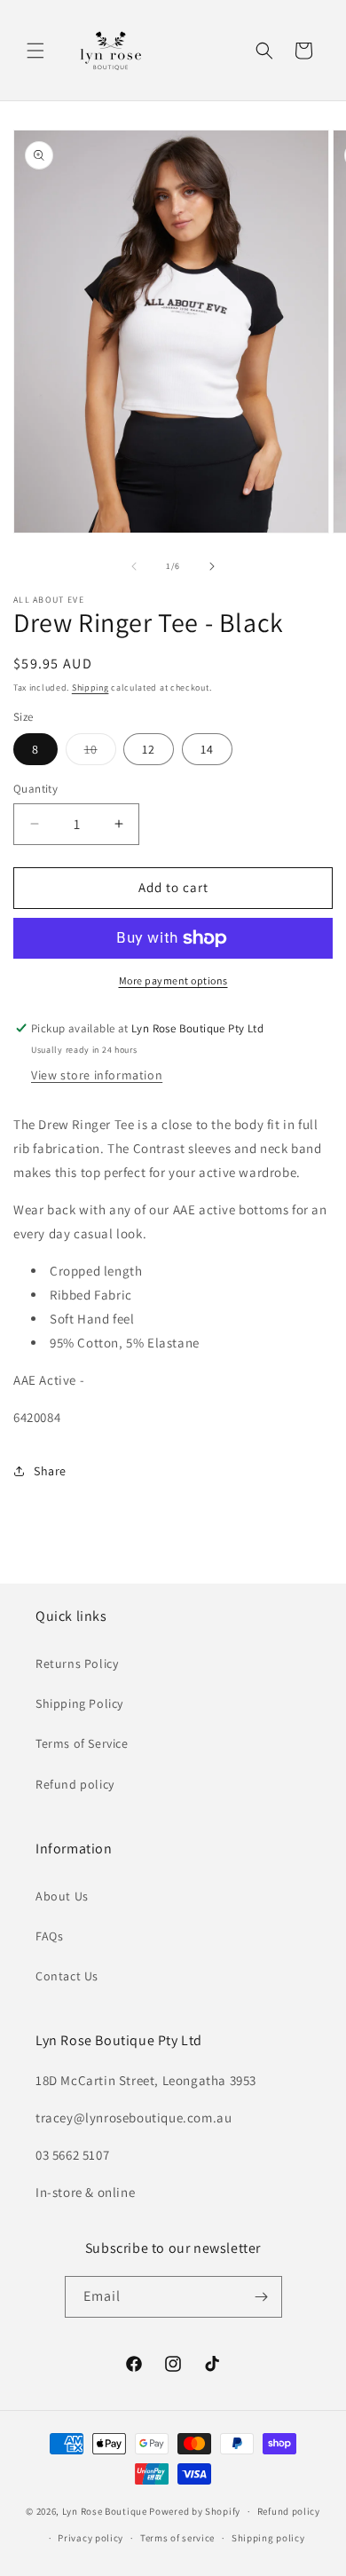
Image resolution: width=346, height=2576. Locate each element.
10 (100, 753)
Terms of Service (82, 1743)
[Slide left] (134, 566)
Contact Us (67, 1976)
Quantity (35, 789)
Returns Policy (77, 1663)
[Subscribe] (262, 2297)
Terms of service (177, 2538)
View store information (97, 1075)
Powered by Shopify (195, 2511)
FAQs (49, 1936)
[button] (35, 51)
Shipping (90, 687)
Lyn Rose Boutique (105, 2511)
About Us (62, 1896)
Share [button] (50, 1471)
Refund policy (75, 1784)
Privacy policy (90, 2538)
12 (149, 749)
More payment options (173, 980)
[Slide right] (212, 566)
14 (207, 749)
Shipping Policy (79, 1703)
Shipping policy (268, 2538)
